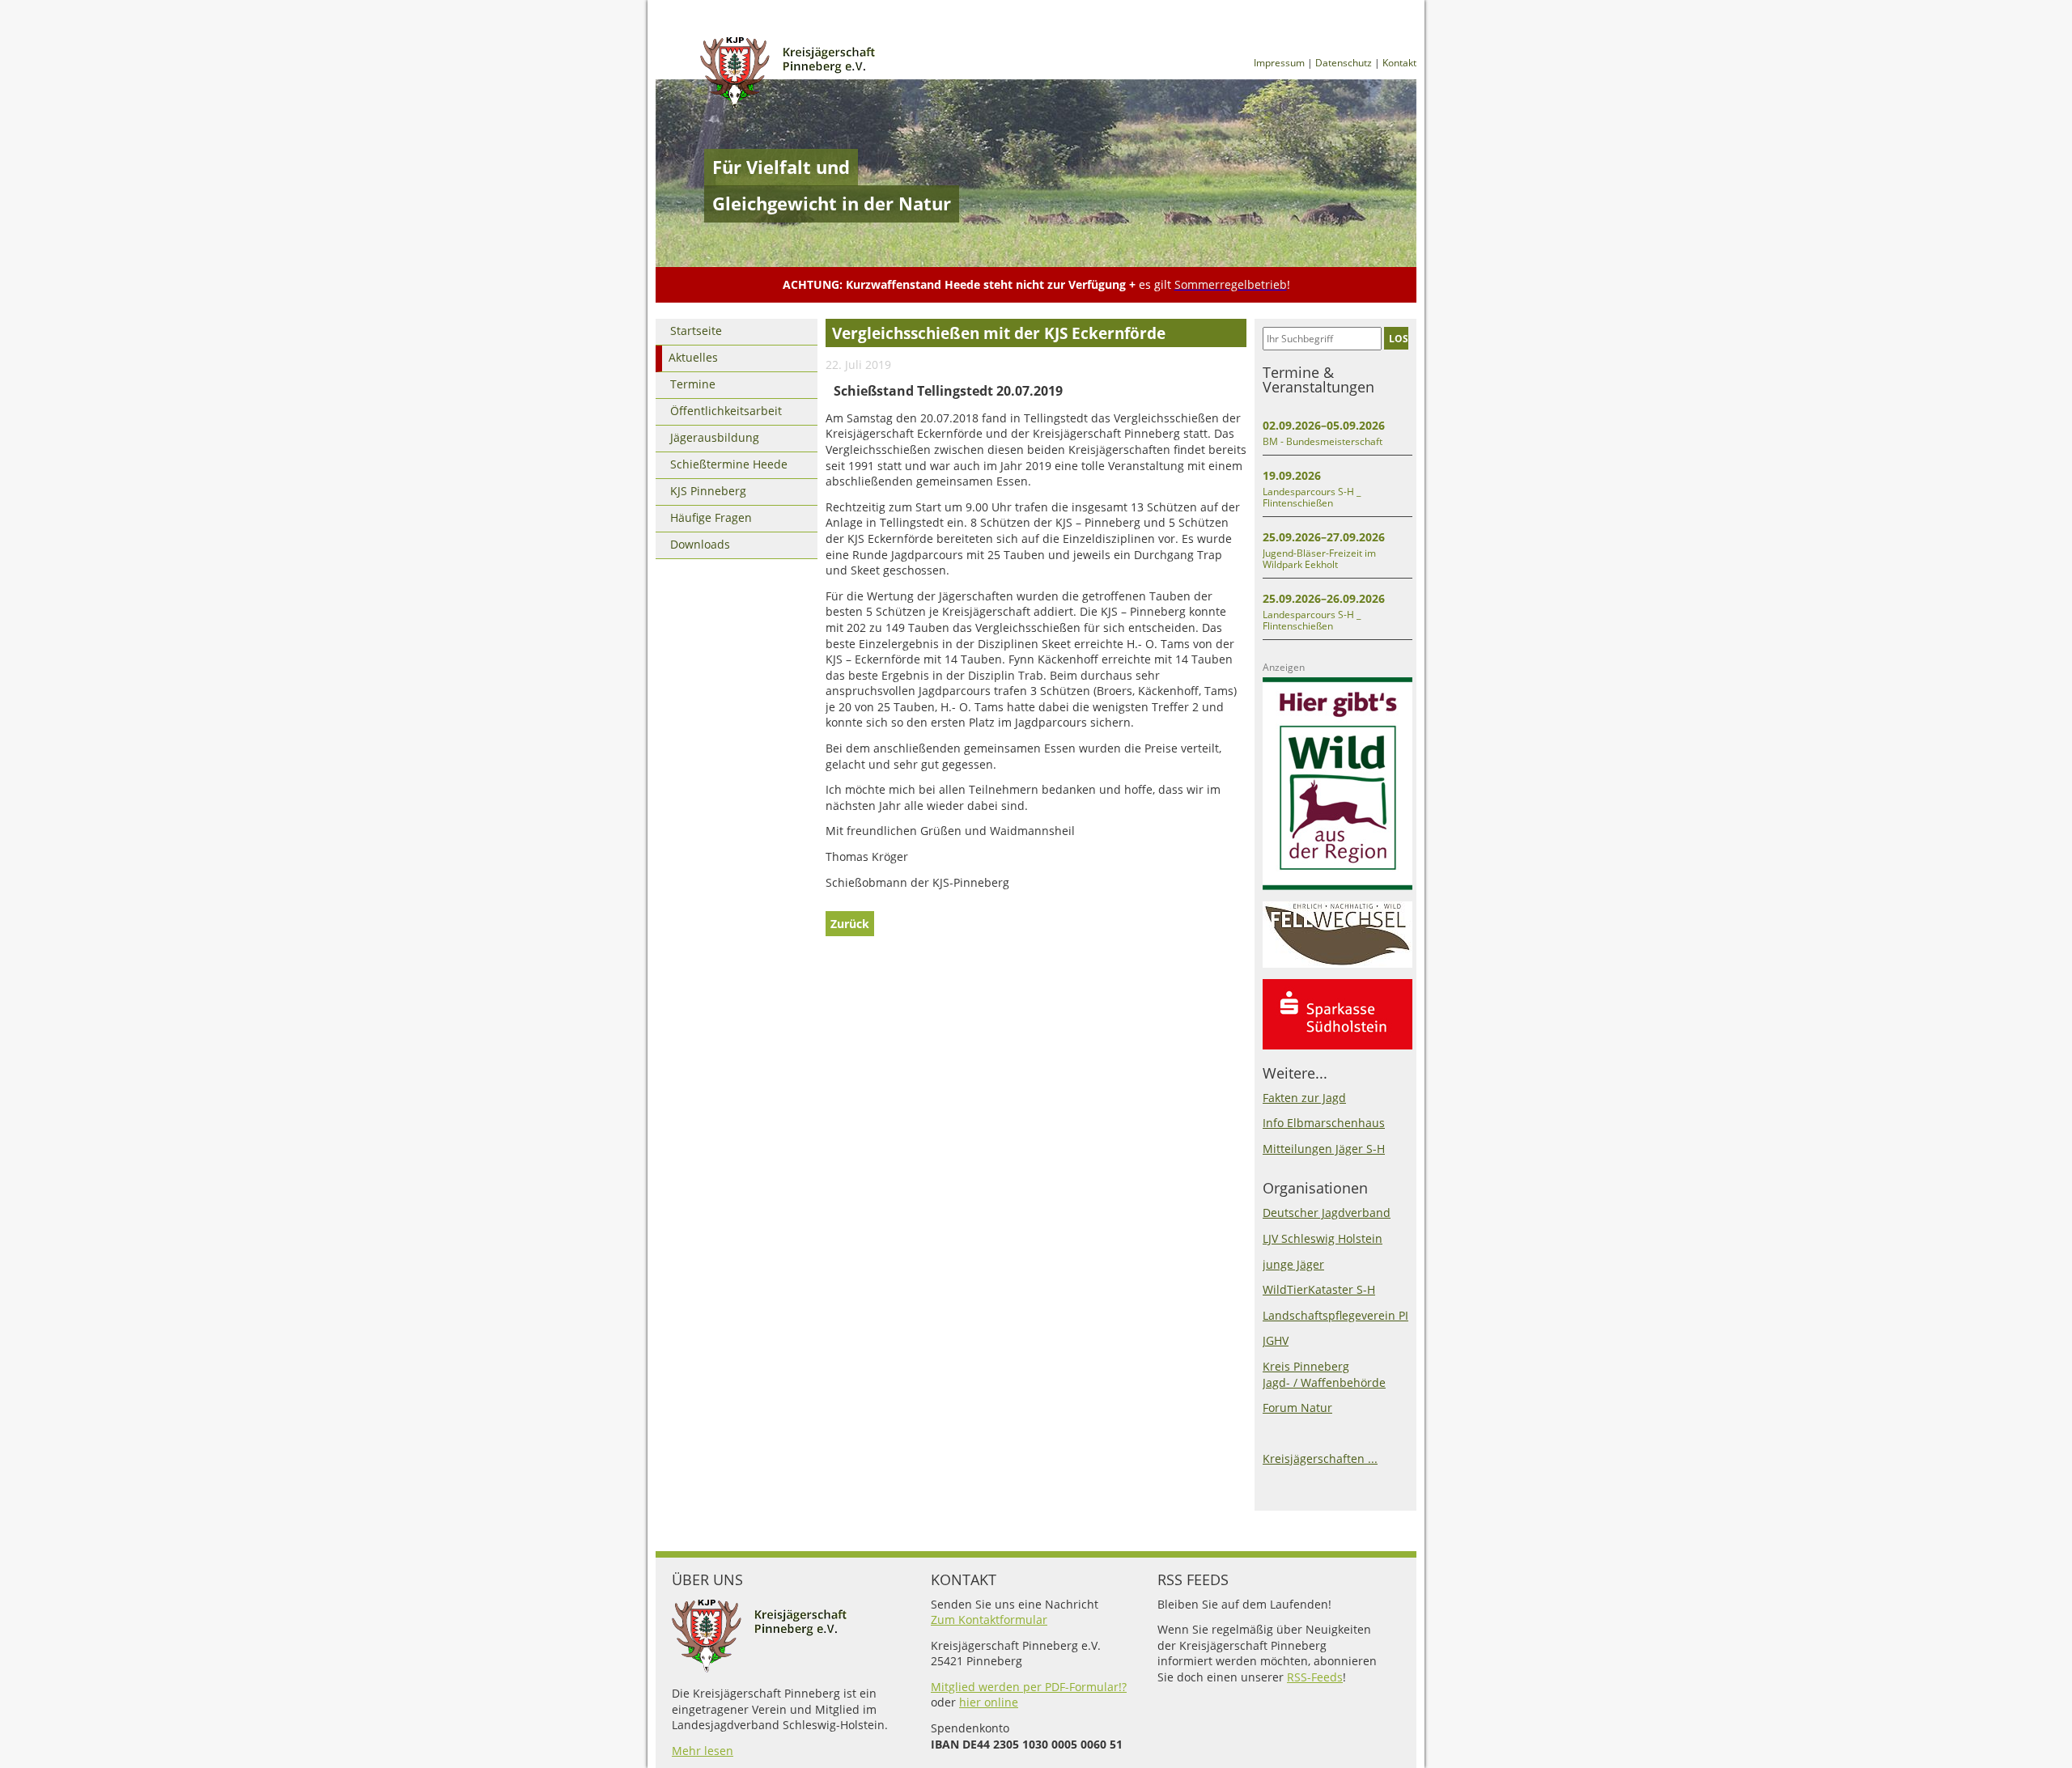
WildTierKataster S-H (1319, 1289)
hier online (989, 1702)
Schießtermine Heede (729, 464)
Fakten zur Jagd (1304, 1098)
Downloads (700, 544)
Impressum (1279, 63)
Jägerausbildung (715, 437)
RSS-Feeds (1315, 1677)
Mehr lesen (703, 1751)
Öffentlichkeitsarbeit (726, 411)
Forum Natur (1297, 1408)
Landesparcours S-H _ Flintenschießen (1312, 497)
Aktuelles (693, 357)
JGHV (1276, 1340)
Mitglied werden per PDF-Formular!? (1029, 1687)
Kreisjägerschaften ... (1320, 1458)
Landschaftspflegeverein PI (1335, 1315)
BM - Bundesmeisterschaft (1323, 441)
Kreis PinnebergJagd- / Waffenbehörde (1324, 1374)
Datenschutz (1344, 63)
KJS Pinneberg (708, 491)
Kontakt (1399, 63)
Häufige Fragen (711, 517)
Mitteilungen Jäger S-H (1324, 1149)
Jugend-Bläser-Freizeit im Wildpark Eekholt (1319, 559)
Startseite (696, 331)
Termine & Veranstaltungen (1318, 379)
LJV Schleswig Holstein (1323, 1238)
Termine (693, 384)
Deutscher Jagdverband (1327, 1213)
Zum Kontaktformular (989, 1620)
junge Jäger (1293, 1264)
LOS (1399, 338)
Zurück (850, 924)
